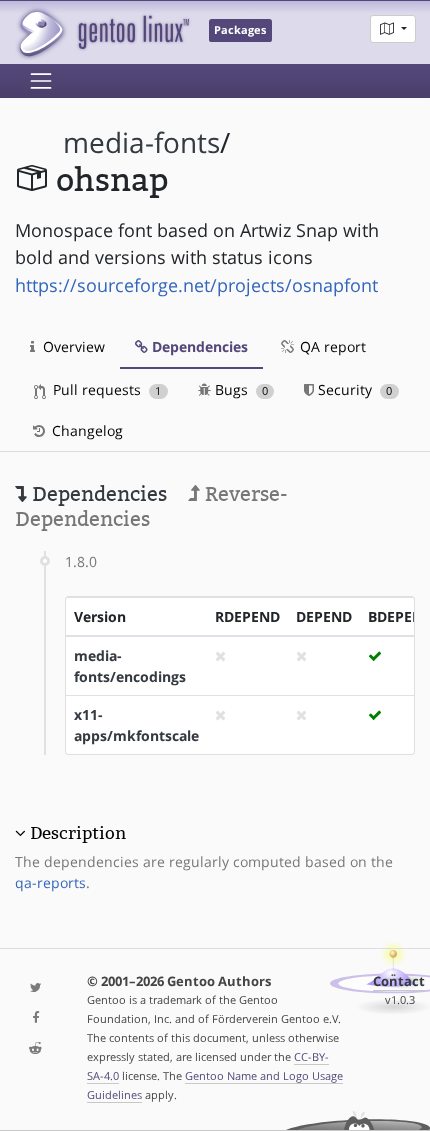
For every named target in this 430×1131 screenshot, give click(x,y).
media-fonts (141, 142)
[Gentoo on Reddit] (36, 1049)
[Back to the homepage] (102, 32)
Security (353, 389)
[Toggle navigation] (41, 81)
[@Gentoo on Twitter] (36, 988)
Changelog (85, 430)
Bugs (239, 389)
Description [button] (78, 833)
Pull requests (105, 389)
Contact (399, 981)
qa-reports (50, 882)
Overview (72, 346)
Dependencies (198, 346)
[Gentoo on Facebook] (36, 1018)
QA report (331, 346)
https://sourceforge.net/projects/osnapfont (196, 285)
